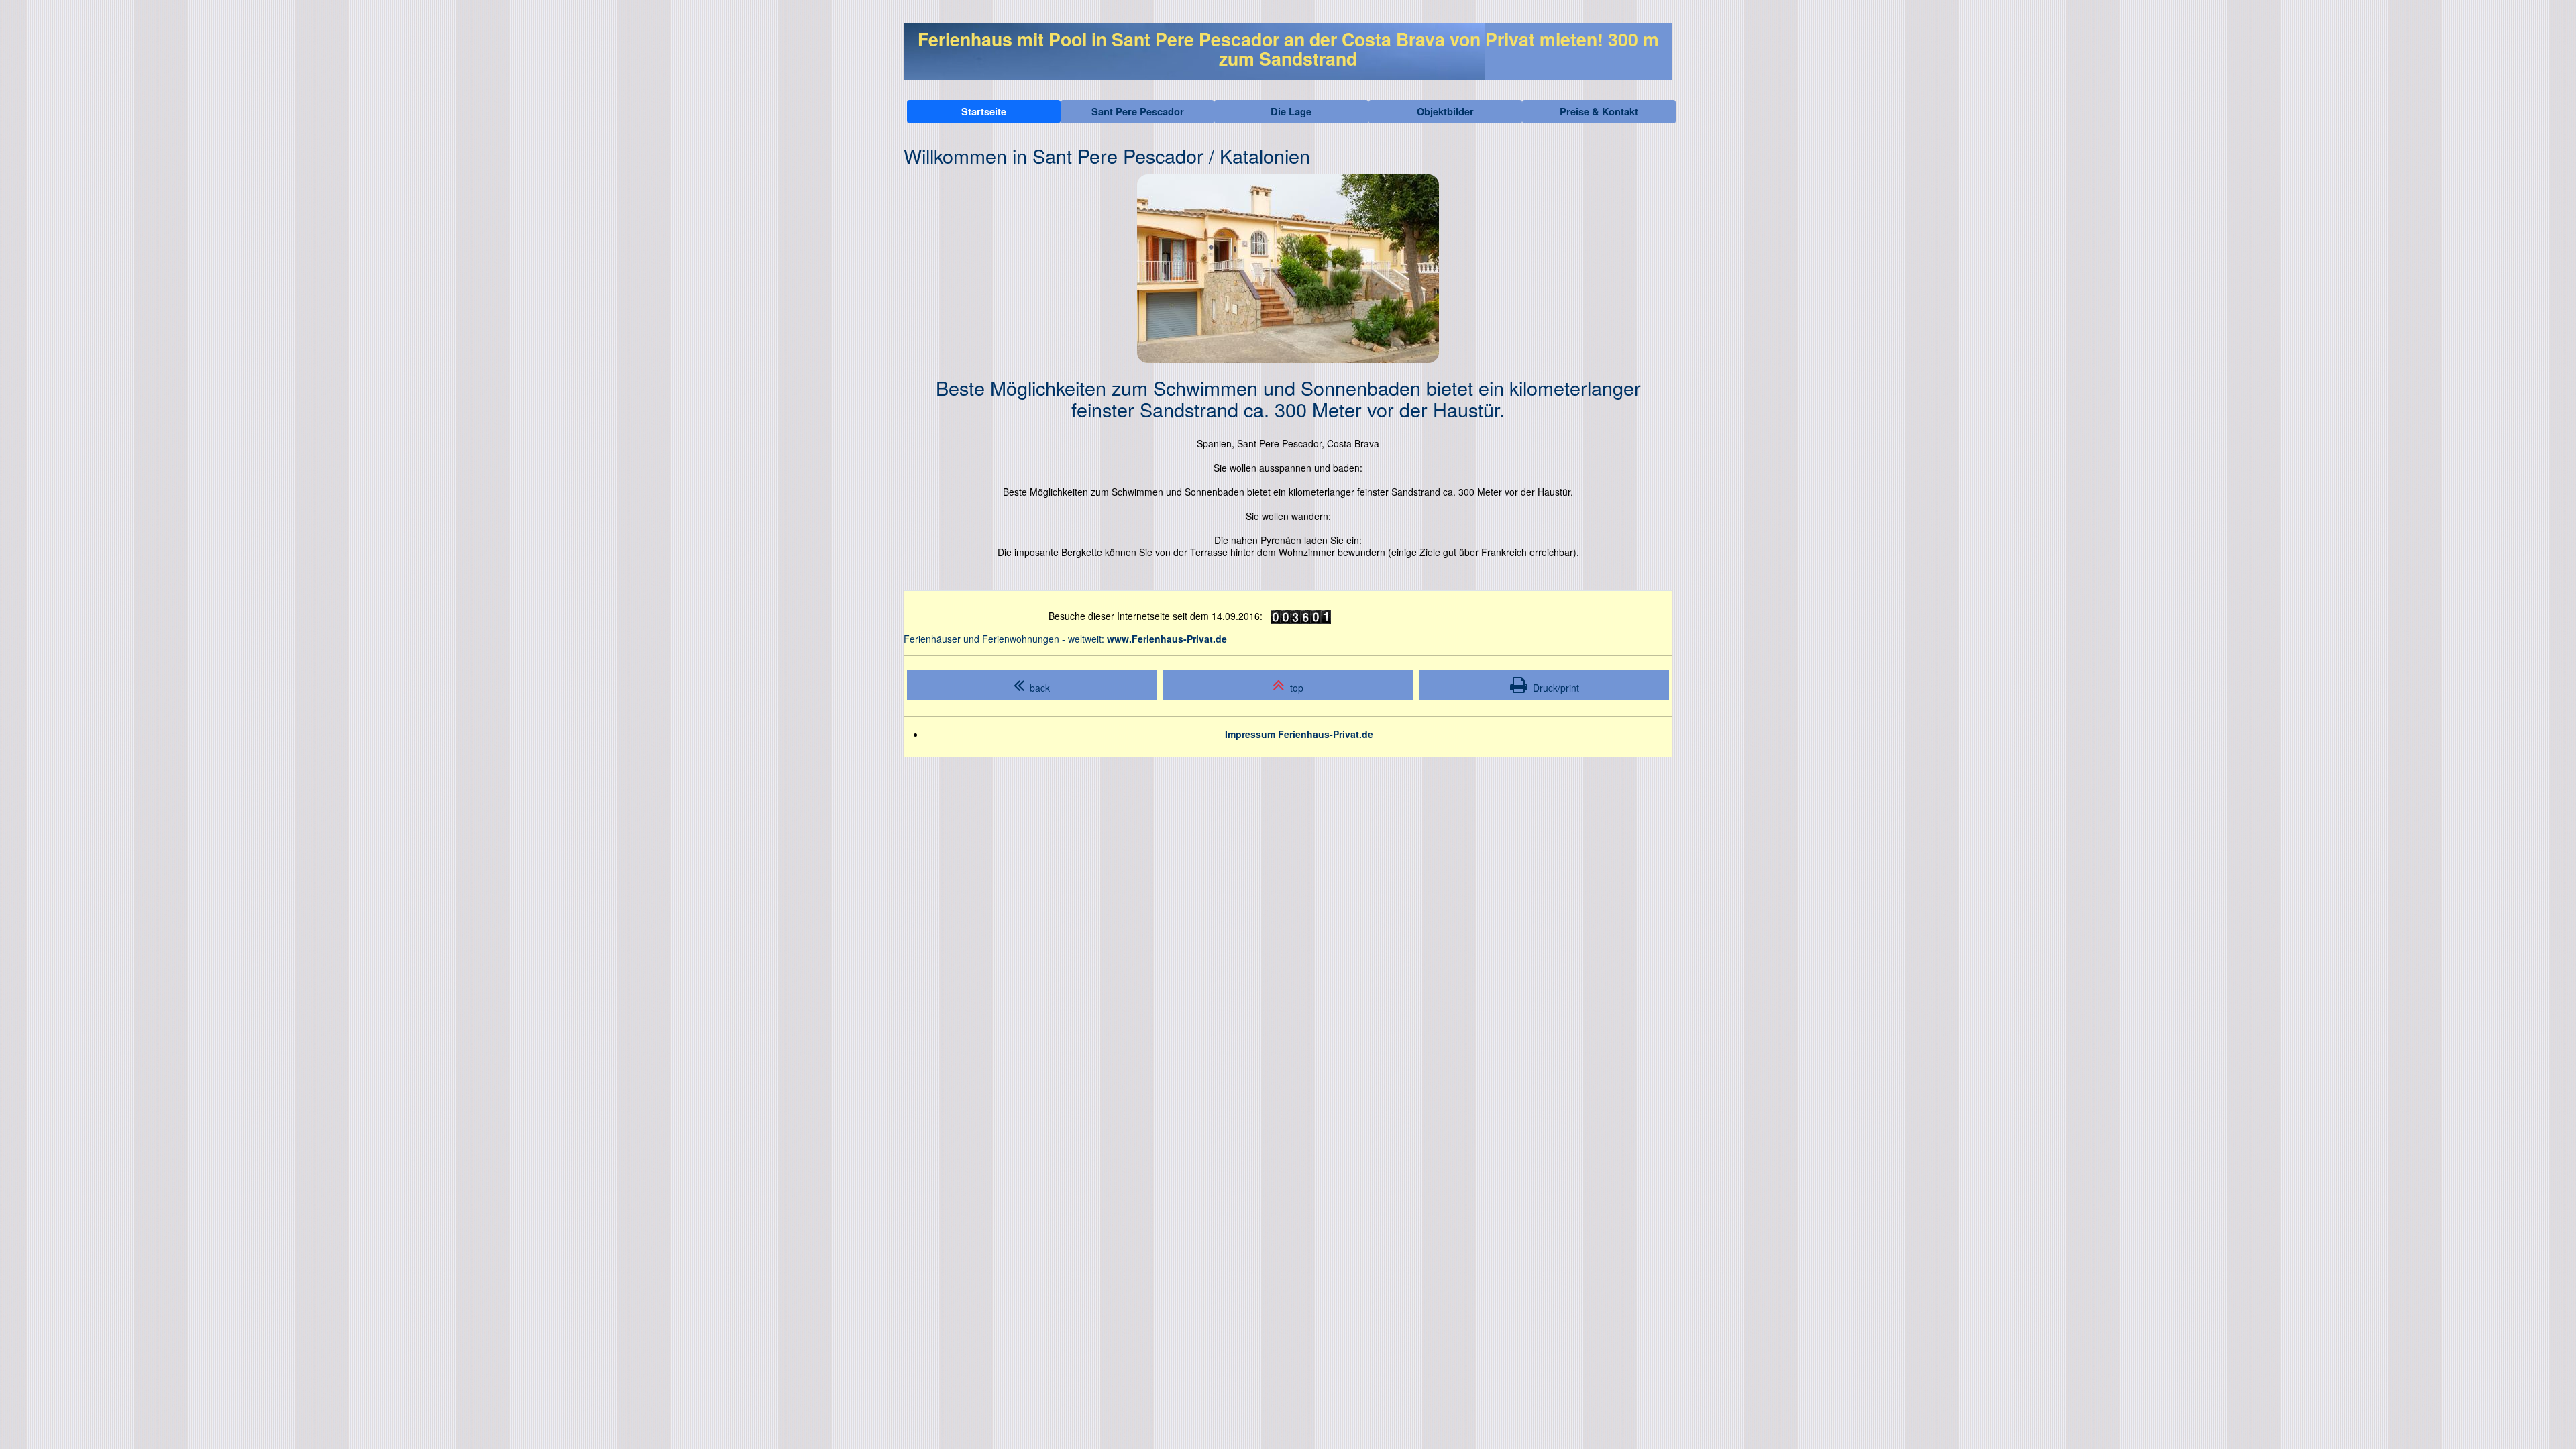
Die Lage (1291, 111)
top (1294, 688)
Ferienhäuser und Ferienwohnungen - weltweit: (1065, 639)
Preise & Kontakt (1599, 111)
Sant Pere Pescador (1138, 111)
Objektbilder (1445, 111)
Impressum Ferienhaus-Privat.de (1299, 734)
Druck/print (1553, 688)
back (1037, 688)
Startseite (984, 111)
